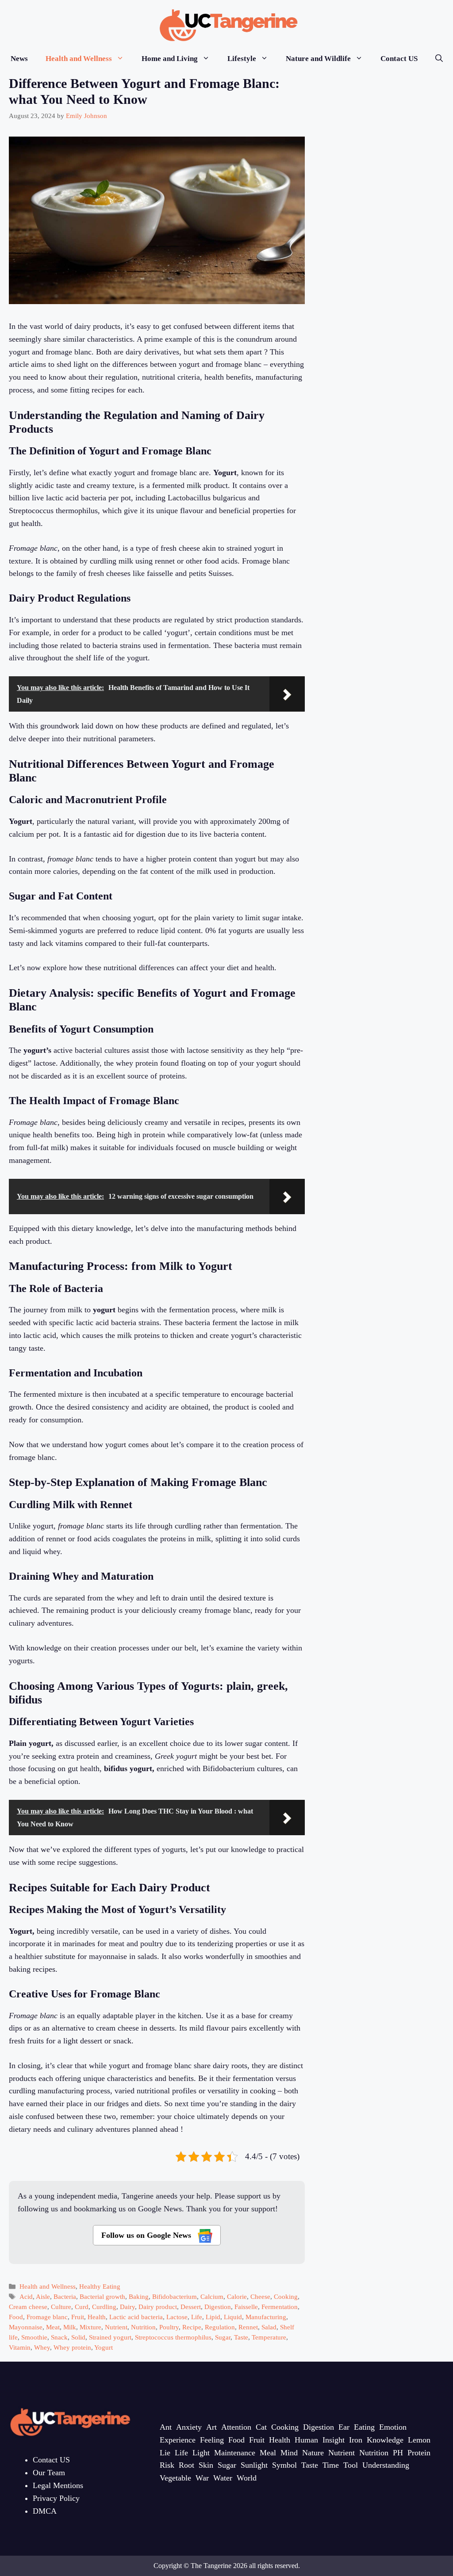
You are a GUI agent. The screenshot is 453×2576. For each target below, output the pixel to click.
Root (186, 2465)
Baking (139, 2296)
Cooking (286, 2296)
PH (398, 2453)
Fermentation (280, 2307)
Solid (78, 2337)
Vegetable (175, 2478)
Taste (241, 2337)
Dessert (191, 2307)
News (19, 59)
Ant (166, 2427)
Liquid (233, 2317)
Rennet (248, 2327)
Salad (269, 2327)
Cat (261, 2427)
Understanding (386, 2465)
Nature (313, 2453)
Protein (419, 2453)
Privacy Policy (56, 2498)
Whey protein (72, 2347)
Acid (26, 2296)
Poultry (169, 2327)
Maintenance (235, 2453)
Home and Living (170, 59)
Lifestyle (242, 59)
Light (201, 2453)
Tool (351, 2465)
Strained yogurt (110, 2337)
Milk (70, 2327)
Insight (334, 2440)
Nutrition (143, 2327)
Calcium (212, 2296)
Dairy (127, 2307)
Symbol (284, 2465)
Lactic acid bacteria (136, 2317)
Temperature (269, 2337)
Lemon (419, 2440)
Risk (167, 2465)
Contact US (399, 59)
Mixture (90, 2327)
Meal (268, 2453)
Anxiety (189, 2427)
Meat (53, 2327)
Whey (42, 2347)
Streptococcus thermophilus (173, 2337)
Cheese (260, 2296)
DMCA (45, 2511)
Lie (165, 2453)
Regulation (220, 2327)
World (247, 2478)
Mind (289, 2453)
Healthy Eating (100, 2286)
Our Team (49, 2473)
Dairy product (158, 2307)
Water (223, 2478)
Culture (61, 2307)
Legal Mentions (58, 2485)
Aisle (43, 2296)
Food (16, 2317)
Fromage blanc (47, 2317)
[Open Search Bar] (439, 59)
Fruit (78, 2317)
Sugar (223, 2337)
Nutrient (116, 2327)
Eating (364, 2427)
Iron (356, 2440)
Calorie (237, 2296)
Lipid (213, 2317)
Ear (344, 2427)
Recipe (192, 2327)
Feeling (212, 2440)
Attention (236, 2427)
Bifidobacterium (175, 2296)
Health (97, 2317)
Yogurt (104, 2347)
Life (197, 2317)
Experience (178, 2440)
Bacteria (65, 2296)
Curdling (104, 2307)
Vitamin (20, 2347)
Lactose (177, 2317)
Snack (59, 2337)
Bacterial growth (102, 2296)
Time (331, 2465)
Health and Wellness (79, 59)
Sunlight (254, 2465)
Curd (82, 2307)
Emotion (393, 2427)
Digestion (218, 2307)
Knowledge (385, 2440)
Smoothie (34, 2337)
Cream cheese (28, 2307)
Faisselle (246, 2307)
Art (211, 2427)
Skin (206, 2465)
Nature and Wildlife (318, 59)
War (202, 2478)
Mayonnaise (26, 2327)
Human (306, 2440)
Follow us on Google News (147, 2235)
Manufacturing (266, 2317)
